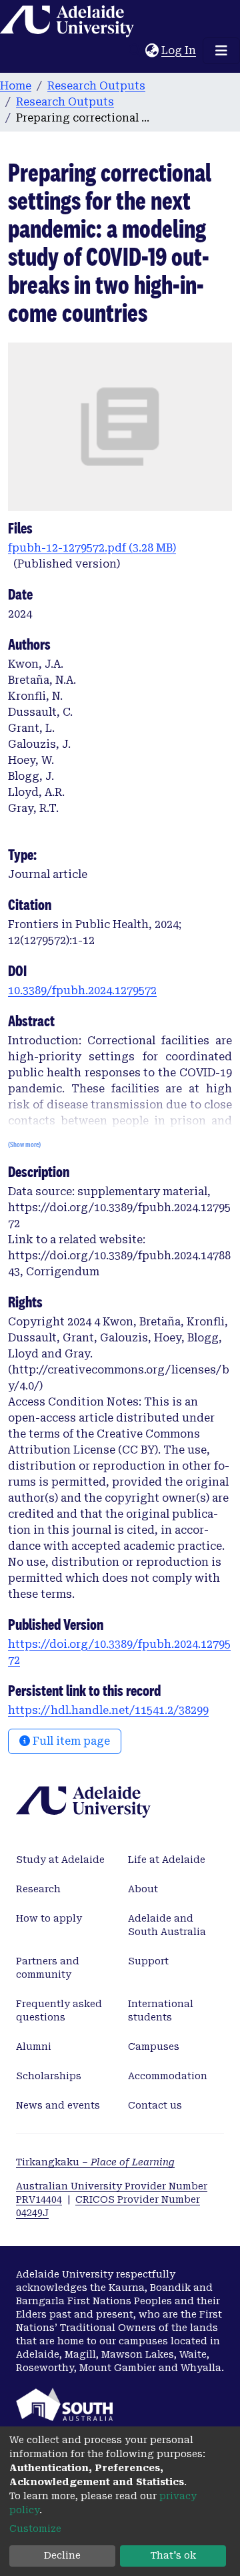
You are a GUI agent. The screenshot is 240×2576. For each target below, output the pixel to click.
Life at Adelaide (167, 1860)
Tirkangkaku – (95, 2162)
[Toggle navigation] (221, 51)
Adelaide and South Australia (167, 1925)
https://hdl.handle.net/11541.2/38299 (108, 1710)
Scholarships (49, 2076)
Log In (179, 50)
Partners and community (48, 1968)
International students (161, 2010)
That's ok (173, 2555)
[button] (152, 51)
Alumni (34, 2047)
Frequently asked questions (59, 2010)
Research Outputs (96, 86)
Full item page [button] (70, 1741)
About (143, 1889)
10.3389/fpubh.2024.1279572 (82, 991)
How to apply (49, 1918)
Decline (62, 2555)
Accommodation (168, 2076)
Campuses (154, 2047)
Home (16, 86)
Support (148, 1961)
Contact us (155, 2105)
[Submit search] (135, 51)
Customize (35, 2529)
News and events (58, 2105)
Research (38, 1889)
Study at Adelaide (60, 1860)
